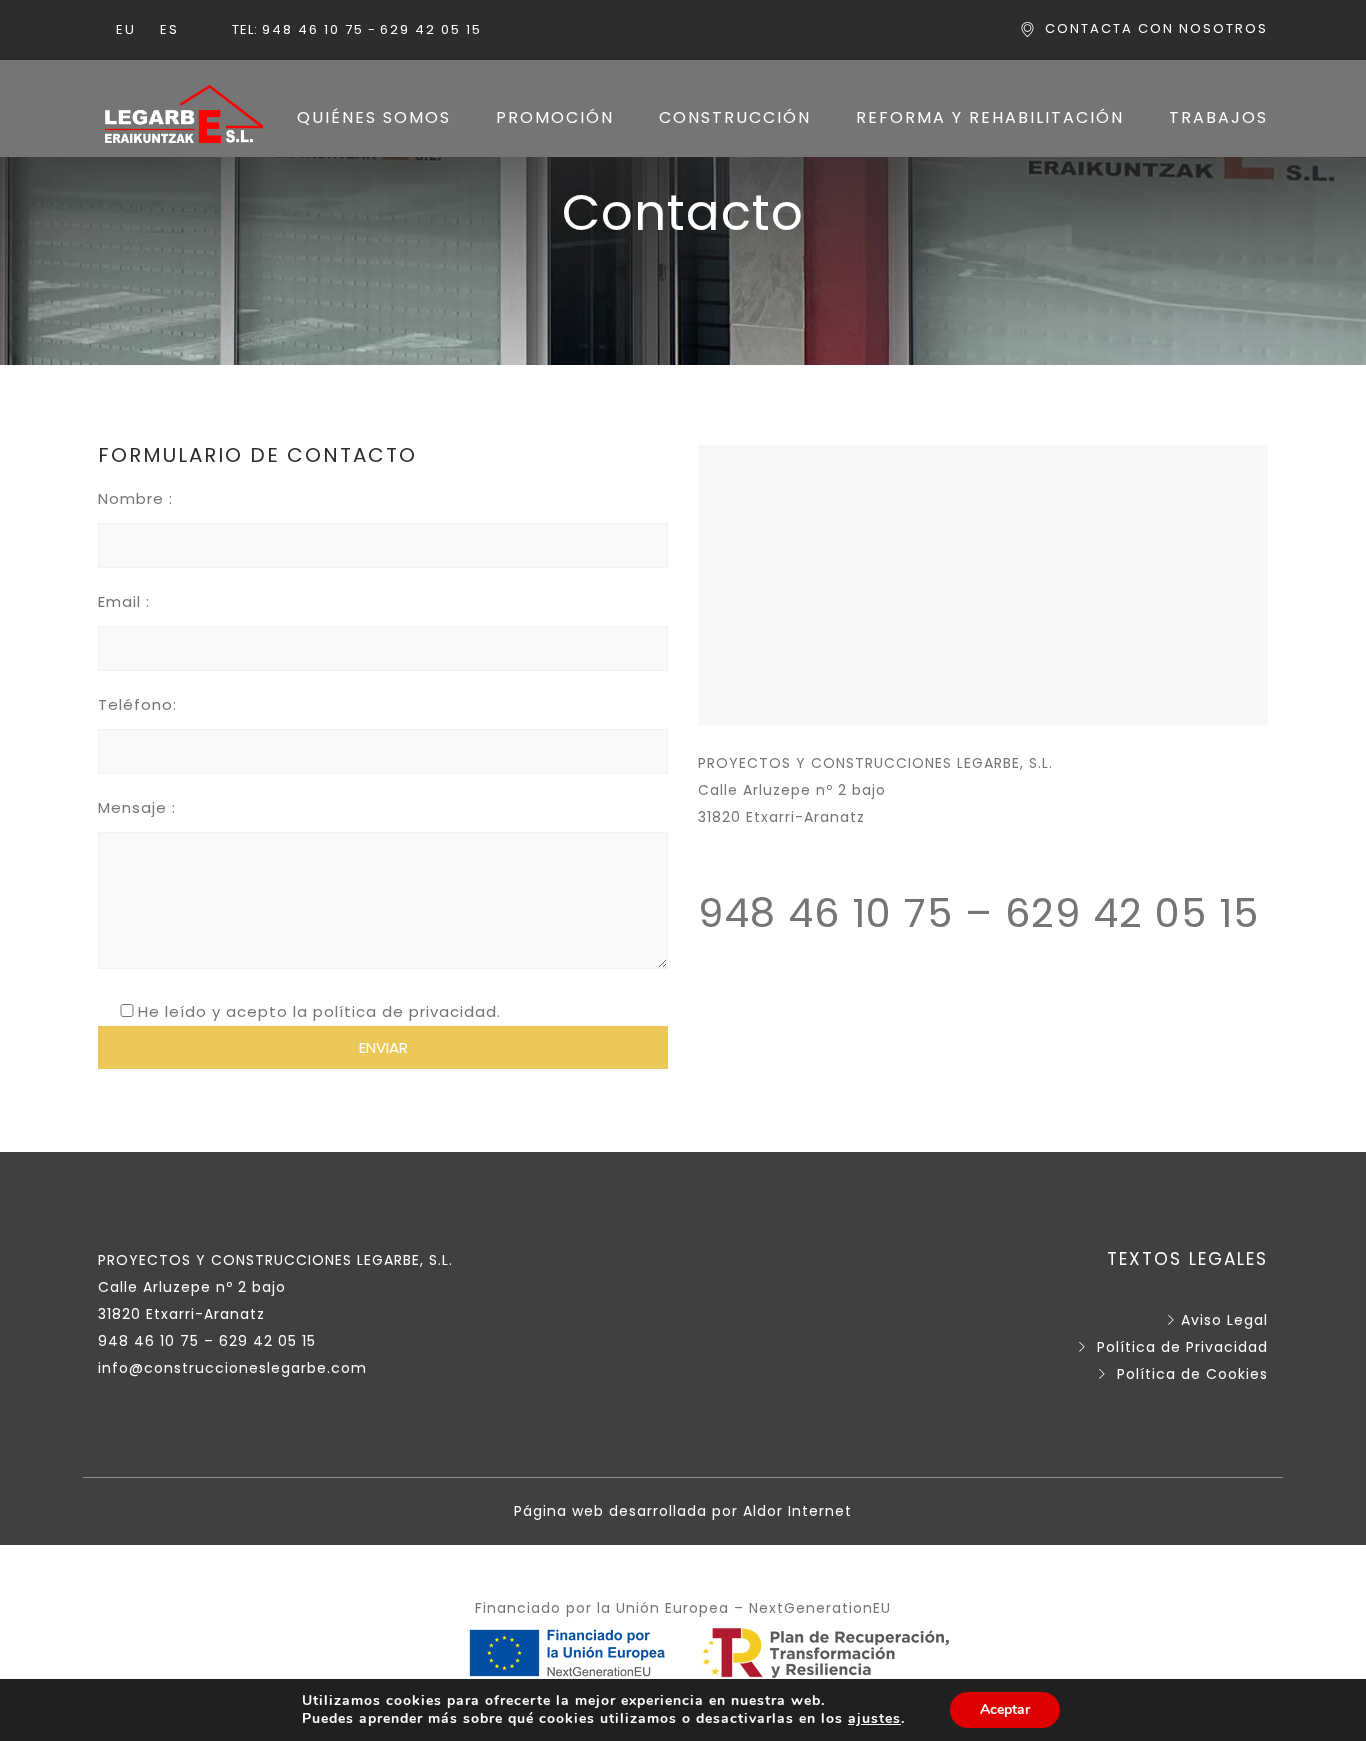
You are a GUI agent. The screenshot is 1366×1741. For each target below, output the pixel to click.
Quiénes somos (374, 117)
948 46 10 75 (313, 29)
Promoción (555, 117)
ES (169, 29)
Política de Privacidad (1182, 1347)
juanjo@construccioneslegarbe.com (841, 844)
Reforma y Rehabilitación (990, 117)
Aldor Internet (797, 1511)
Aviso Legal (1224, 1320)
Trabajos (1218, 117)
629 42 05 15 (431, 29)
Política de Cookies (1192, 1374)
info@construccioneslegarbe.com (232, 1368)
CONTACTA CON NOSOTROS (1156, 28)
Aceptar (1005, 1709)
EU (126, 29)
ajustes (874, 1719)
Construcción (735, 117)
